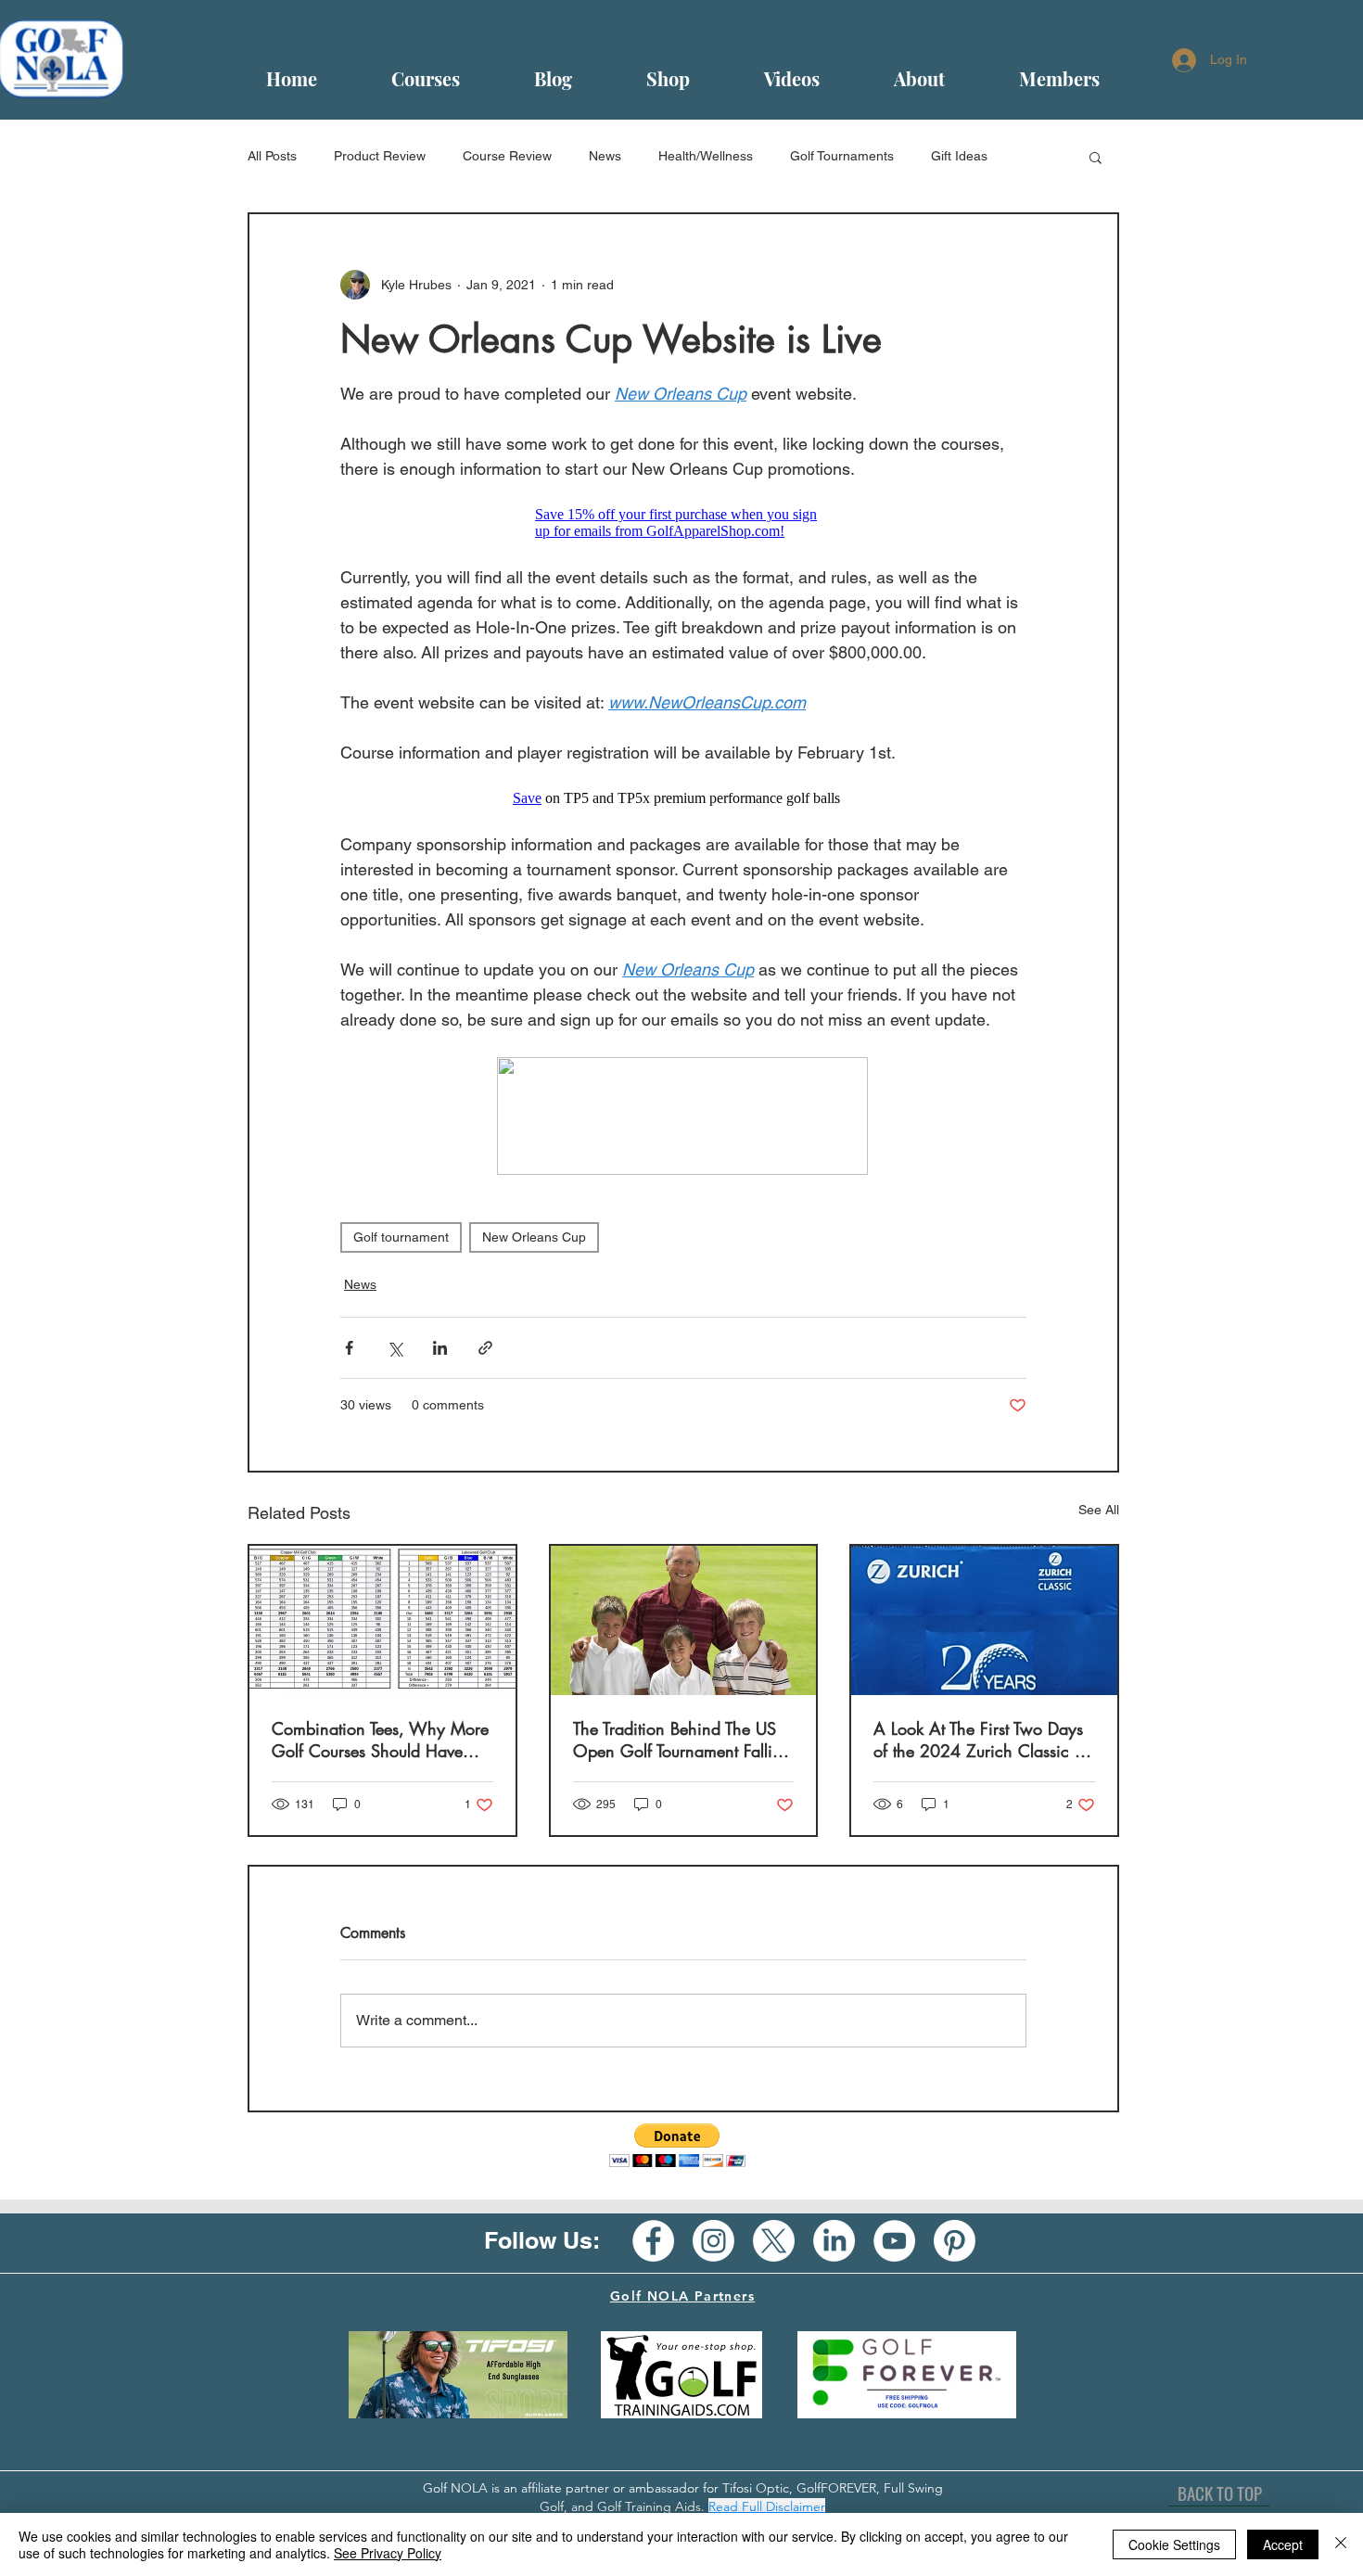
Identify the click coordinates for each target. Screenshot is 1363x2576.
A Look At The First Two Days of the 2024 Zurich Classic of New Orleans (981, 1740)
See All (1099, 1510)
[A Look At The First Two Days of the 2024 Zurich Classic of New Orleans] (984, 1620)
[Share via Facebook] (349, 1348)
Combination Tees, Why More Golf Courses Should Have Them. (380, 1740)
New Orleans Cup (534, 1237)
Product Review (380, 156)
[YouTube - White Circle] (894, 2241)
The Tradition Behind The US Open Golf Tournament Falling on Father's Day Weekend (682, 1740)
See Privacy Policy (388, 2553)
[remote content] (684, 523)
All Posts (272, 156)
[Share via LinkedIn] (440, 1348)
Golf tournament (401, 1237)
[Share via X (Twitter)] (395, 1348)
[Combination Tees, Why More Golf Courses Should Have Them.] (382, 1620)
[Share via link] (485, 1348)
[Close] (1341, 2544)
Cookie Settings (1174, 2544)
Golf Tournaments (842, 156)
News (605, 156)
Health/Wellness (706, 156)
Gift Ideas (959, 156)
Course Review (507, 156)
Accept (1283, 2544)
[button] (1095, 157)
